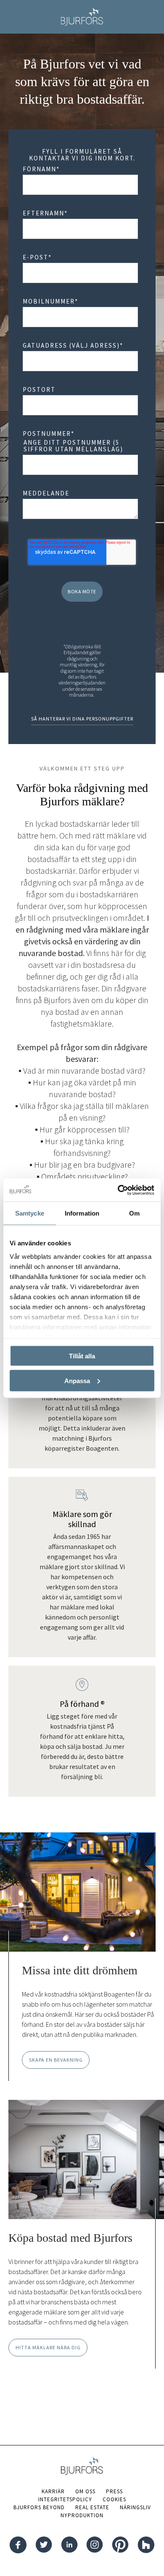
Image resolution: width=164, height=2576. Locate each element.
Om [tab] (134, 1213)
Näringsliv (135, 2507)
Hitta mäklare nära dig (48, 2347)
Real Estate (92, 2507)
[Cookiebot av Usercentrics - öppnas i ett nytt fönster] (118, 1190)
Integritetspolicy (65, 2499)
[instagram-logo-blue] (95, 2546)
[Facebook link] (18, 2546)
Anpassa (77, 1380)
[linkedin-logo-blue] (69, 2546)
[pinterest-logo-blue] (120, 2546)
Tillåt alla (82, 1356)
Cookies (114, 2499)
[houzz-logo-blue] (146, 2546)
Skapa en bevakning (56, 2060)
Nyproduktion (82, 2515)
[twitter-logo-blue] (44, 2546)
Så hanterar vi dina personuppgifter (82, 719)
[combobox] (80, 361)
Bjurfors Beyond (39, 2507)
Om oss (85, 2491)
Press (114, 2491)
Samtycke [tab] (30, 1213)
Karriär (53, 2491)
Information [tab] (82, 1213)
